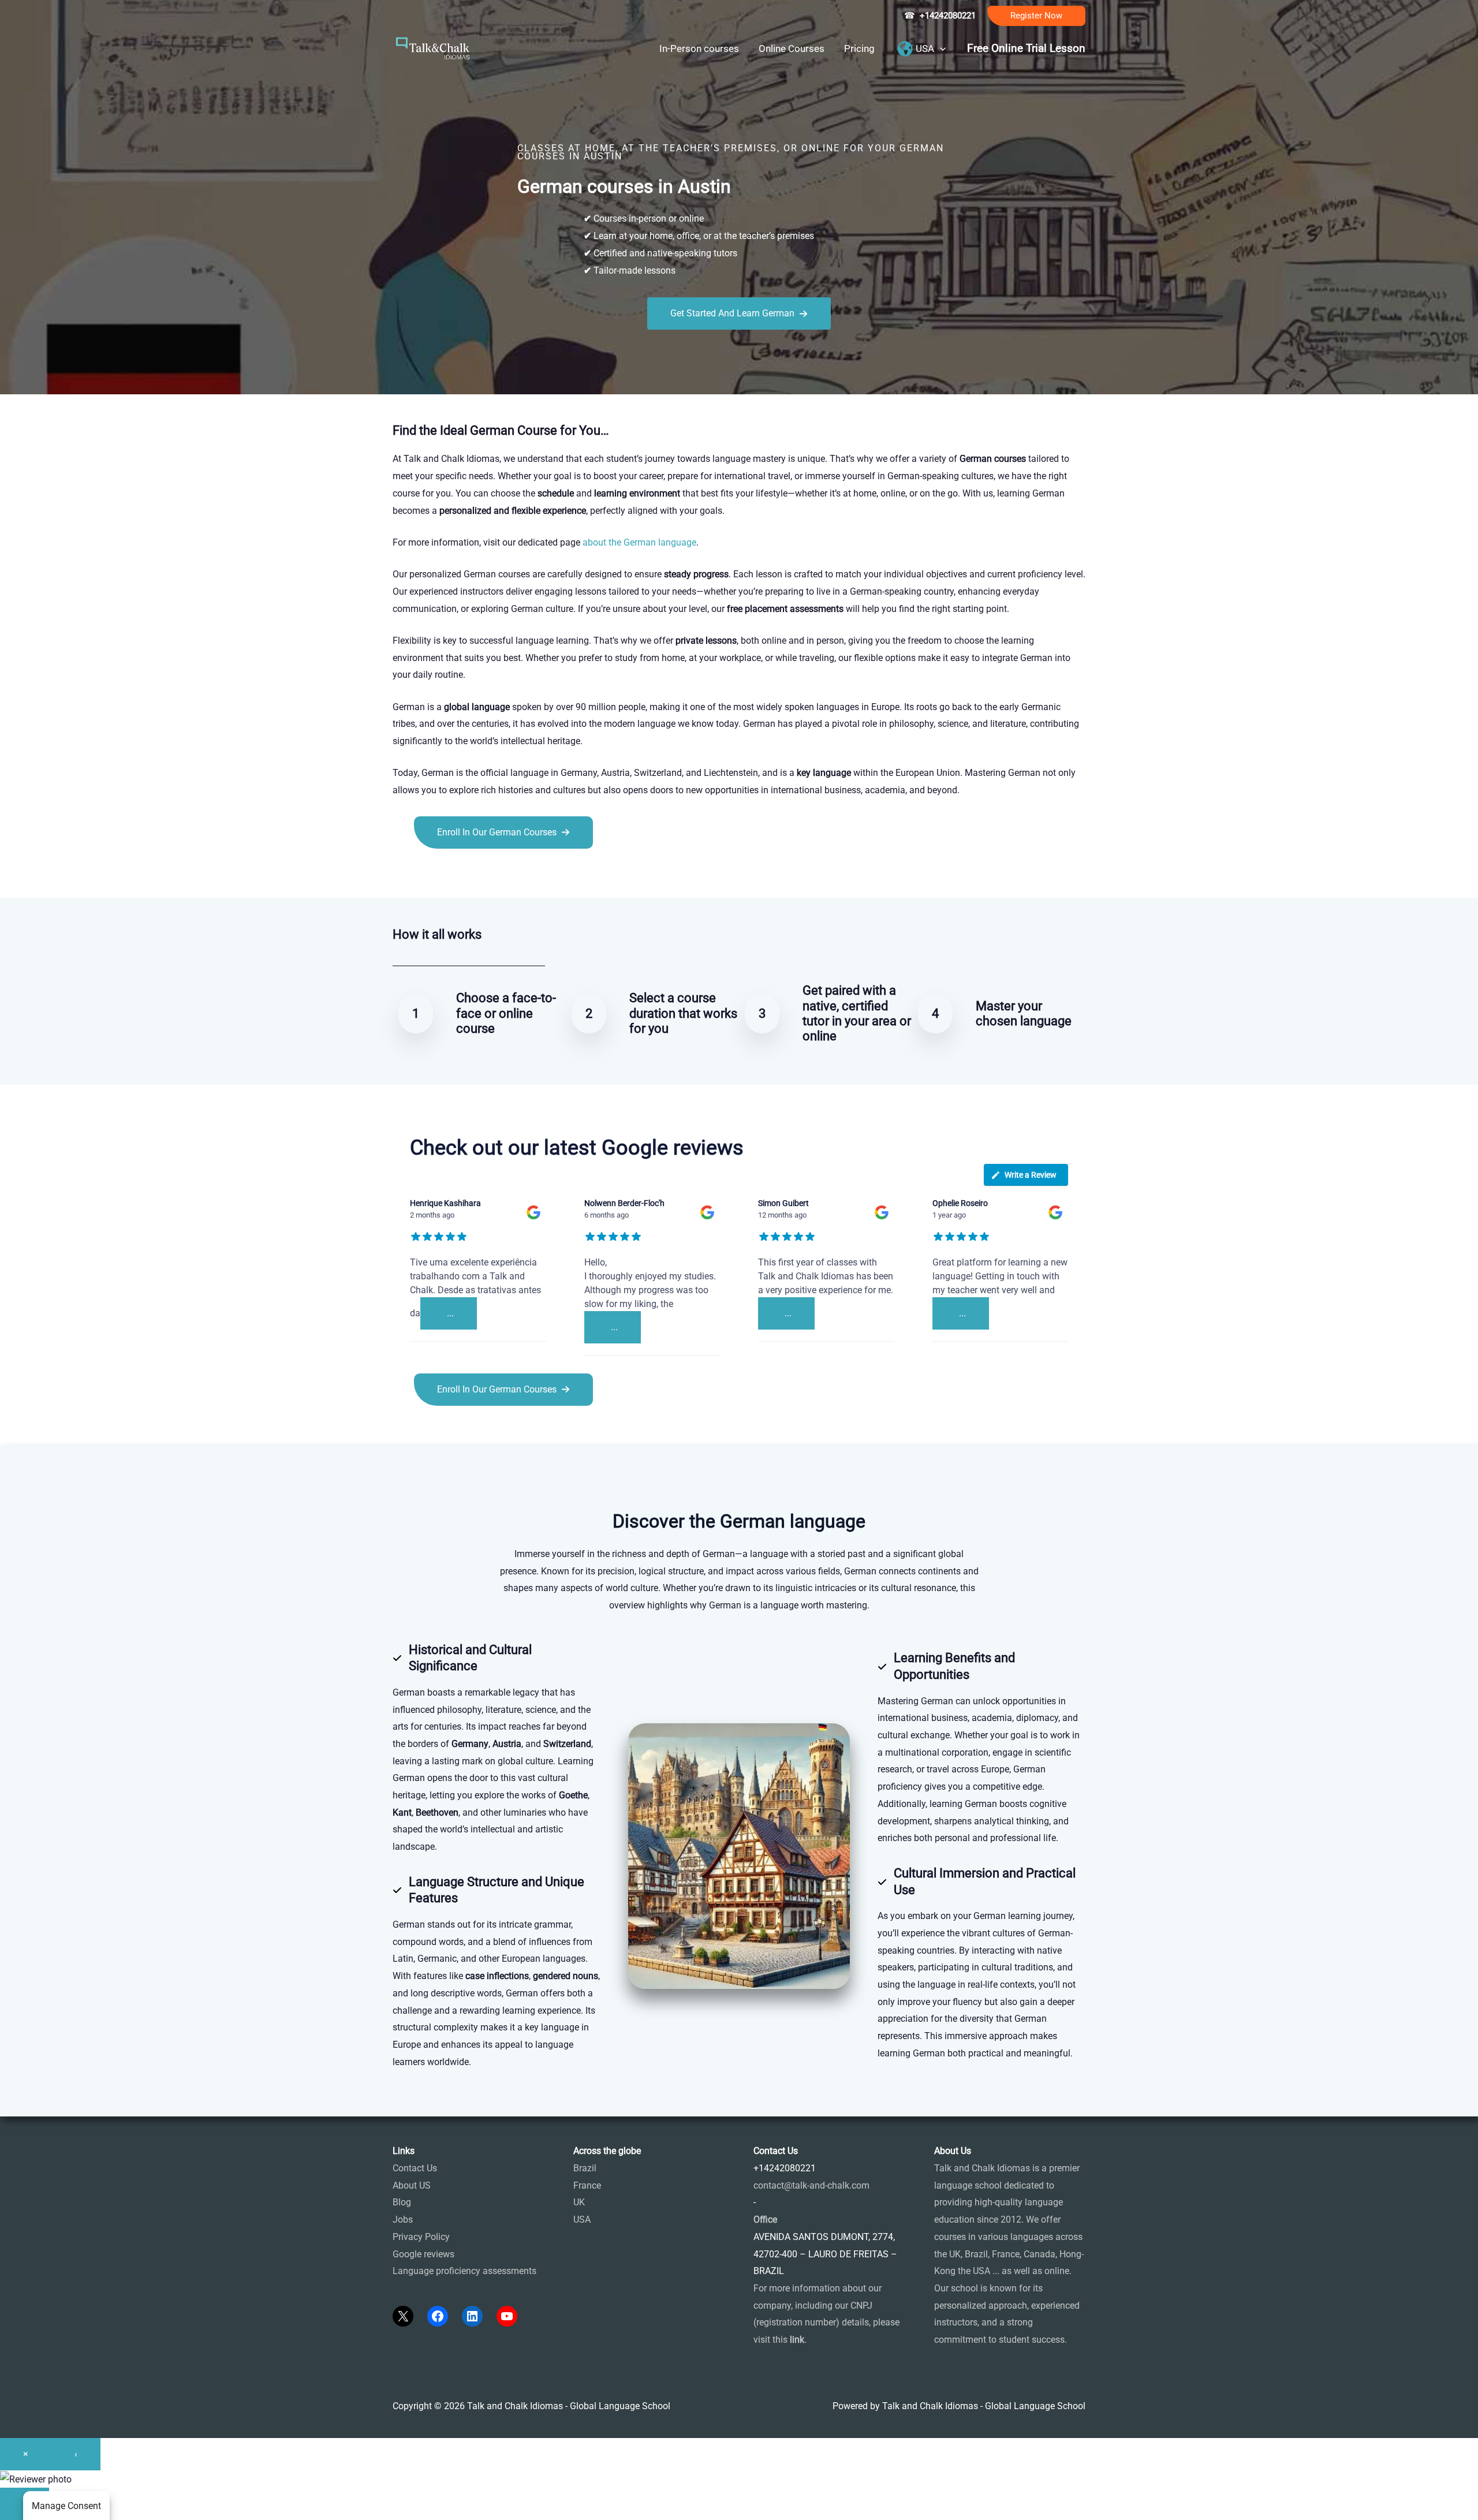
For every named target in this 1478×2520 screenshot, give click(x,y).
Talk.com (470, 874)
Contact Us (415, 2168)
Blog (402, 2202)
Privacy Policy (421, 2237)
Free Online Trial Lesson (1026, 48)
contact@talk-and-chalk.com (811, 2185)
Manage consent (66, 2506)
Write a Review (1031, 1175)
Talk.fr (406, 874)
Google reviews (423, 2254)
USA (582, 2220)
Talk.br (435, 874)
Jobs (403, 2220)
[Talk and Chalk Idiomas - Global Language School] (433, 48)
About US (412, 2185)
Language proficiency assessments (464, 2271)
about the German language (639, 542)
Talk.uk (505, 874)
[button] (1036, 16)
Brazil (585, 2168)
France (587, 2185)
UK (579, 2202)
